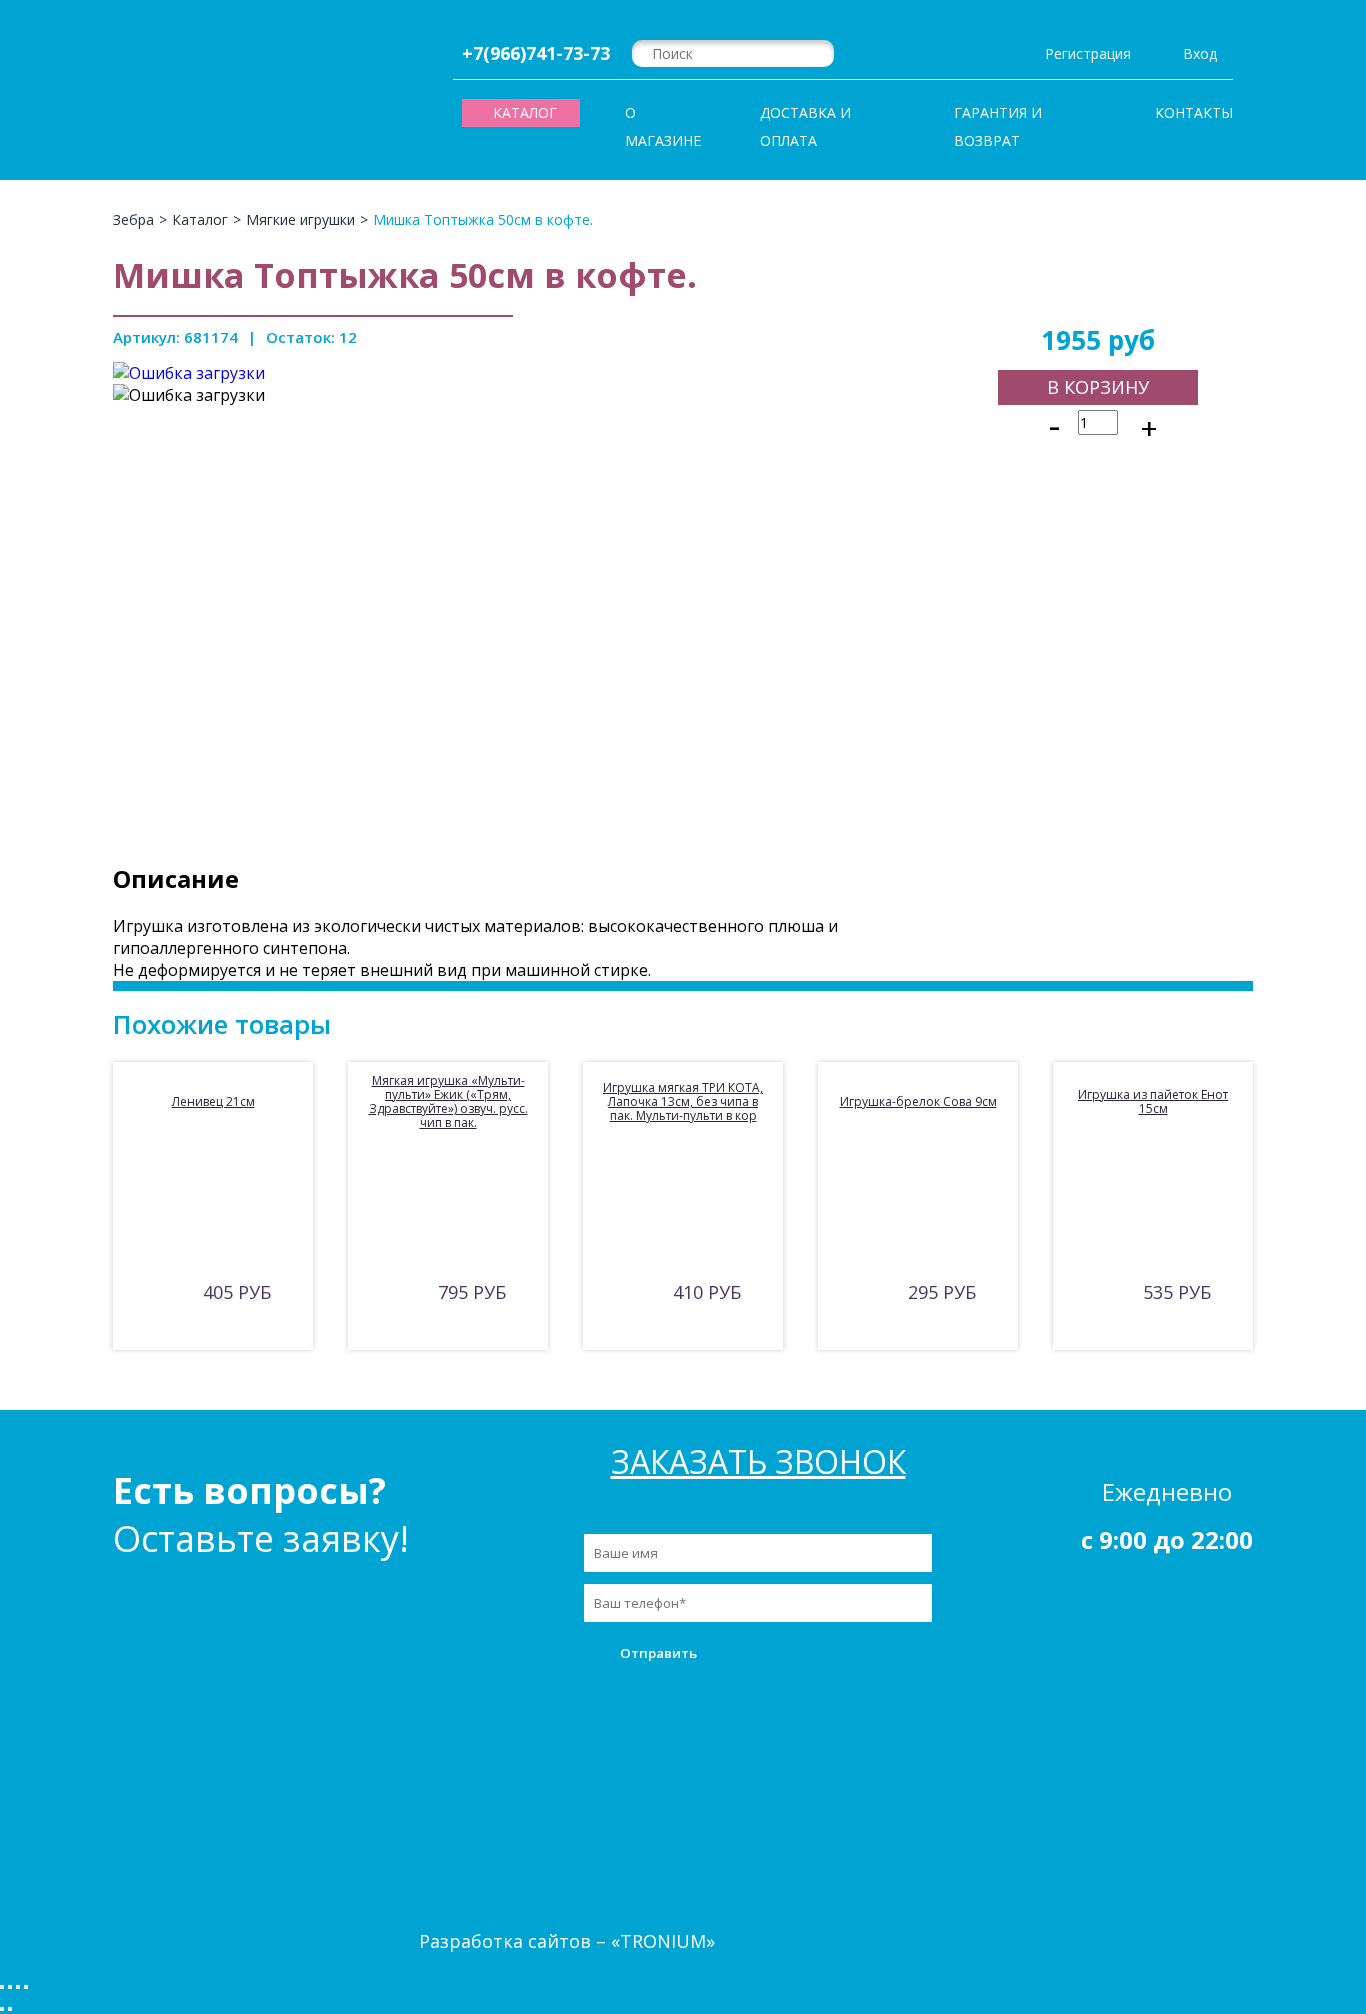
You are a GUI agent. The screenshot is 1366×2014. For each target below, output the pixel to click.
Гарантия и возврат (998, 126)
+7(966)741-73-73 (536, 53)
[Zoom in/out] (26, 1987)
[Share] (10, 1987)
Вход (1200, 53)
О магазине (663, 126)
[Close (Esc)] (2, 1987)
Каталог (1107, 1730)
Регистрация (1088, 53)
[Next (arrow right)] (10, 2009)
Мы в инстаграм (740, 1718)
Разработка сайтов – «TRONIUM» (567, 1941)
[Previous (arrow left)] (2, 2009)
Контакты (1194, 112)
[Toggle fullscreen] (18, 1987)
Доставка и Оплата (805, 126)
